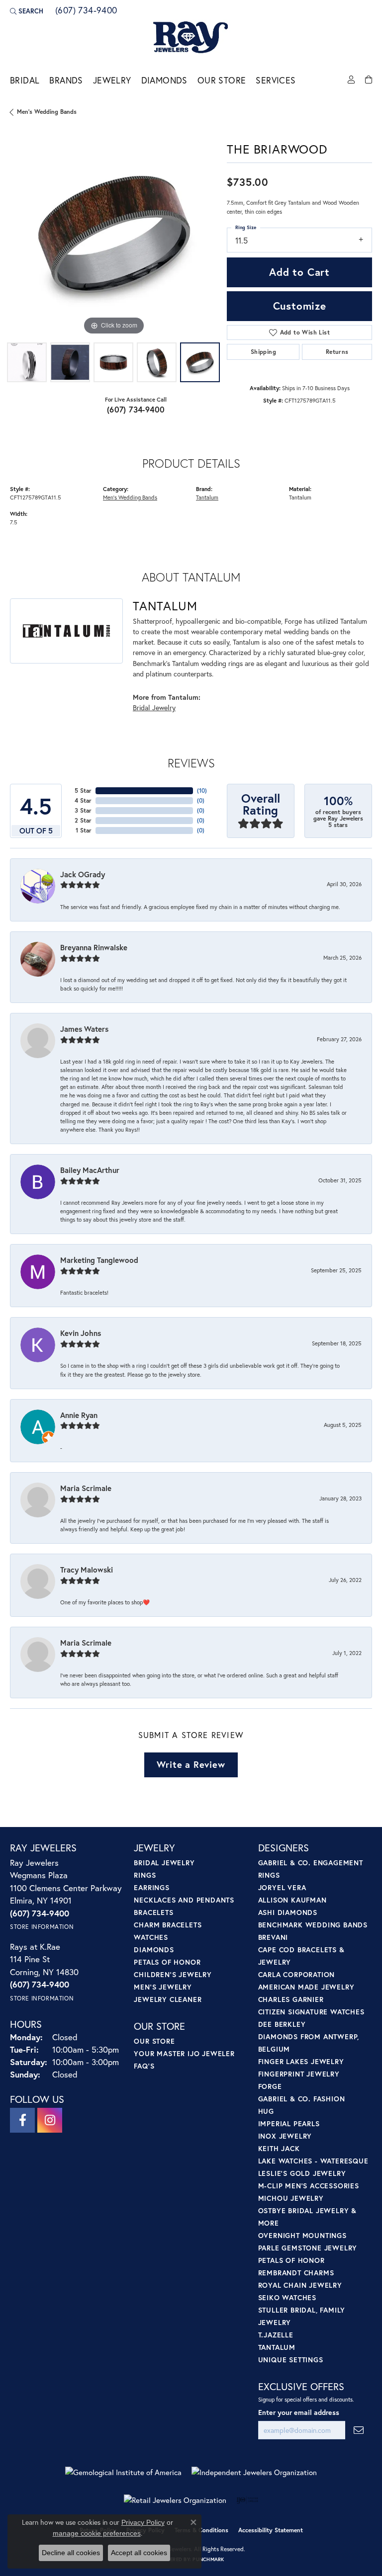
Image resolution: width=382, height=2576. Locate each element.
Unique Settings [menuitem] (291, 2360)
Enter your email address (299, 2412)
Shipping (263, 352)
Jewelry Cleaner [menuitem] (168, 1999)
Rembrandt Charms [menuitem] (296, 2273)
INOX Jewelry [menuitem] (285, 2136)
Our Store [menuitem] (154, 2041)
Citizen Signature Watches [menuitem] (311, 2012)
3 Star (83, 810)
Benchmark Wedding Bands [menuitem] (313, 1925)
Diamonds (164, 80)
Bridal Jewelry (154, 707)
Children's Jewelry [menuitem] (173, 1974)
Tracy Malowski (87, 1570)
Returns (337, 352)
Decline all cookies (71, 2553)
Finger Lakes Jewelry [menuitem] (301, 2061)
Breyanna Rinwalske (94, 947)
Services (276, 80)
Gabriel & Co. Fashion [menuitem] (302, 2099)
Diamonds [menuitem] (154, 1950)
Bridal (25, 80)
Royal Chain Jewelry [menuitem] (300, 2285)
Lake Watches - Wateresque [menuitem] (313, 2161)
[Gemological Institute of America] (123, 2472)
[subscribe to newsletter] (359, 2430)
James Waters (84, 1029)
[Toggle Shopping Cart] (369, 80)
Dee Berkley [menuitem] (282, 2024)
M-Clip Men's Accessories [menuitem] (309, 2186)
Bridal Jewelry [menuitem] (164, 1863)
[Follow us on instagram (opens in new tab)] (50, 2120)
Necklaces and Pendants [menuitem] (184, 1900)
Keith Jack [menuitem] (279, 2148)
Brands (66, 80)
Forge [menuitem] (270, 2086)
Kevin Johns (81, 1333)
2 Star (83, 820)
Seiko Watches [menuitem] (287, 2297)
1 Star (84, 830)
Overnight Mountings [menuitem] (302, 2235)
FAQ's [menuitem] (144, 2066)
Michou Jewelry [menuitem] (291, 2198)
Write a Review (191, 1764)
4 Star (83, 800)
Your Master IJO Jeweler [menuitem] (184, 2053)
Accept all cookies (139, 2553)
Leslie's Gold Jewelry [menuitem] (302, 2173)
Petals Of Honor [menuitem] (291, 2260)
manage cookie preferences (97, 2533)
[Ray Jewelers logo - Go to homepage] (191, 38)
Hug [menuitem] (266, 2111)
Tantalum (207, 497)
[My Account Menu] (351, 80)
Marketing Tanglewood (99, 1260)
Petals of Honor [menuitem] (167, 1962)
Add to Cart (299, 272)
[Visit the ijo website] (247, 2500)
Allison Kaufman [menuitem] (292, 1900)
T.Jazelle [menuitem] (276, 2335)
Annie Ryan (79, 1415)
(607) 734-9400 (136, 409)
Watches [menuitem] (151, 1937)
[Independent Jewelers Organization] (254, 2472)
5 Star (83, 790)
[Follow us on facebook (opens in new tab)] (22, 2120)
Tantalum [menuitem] (277, 2347)
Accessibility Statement (271, 2530)
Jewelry (112, 80)
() (202, 790)
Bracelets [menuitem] (153, 1912)
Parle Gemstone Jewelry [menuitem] (308, 2248)
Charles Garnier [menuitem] (291, 1999)
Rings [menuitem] (145, 1875)
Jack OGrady (83, 874)
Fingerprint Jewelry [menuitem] (299, 2074)
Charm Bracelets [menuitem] (168, 1925)
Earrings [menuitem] (151, 1887)
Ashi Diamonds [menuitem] (288, 1912)
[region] (113, 234)
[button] (27, 11)
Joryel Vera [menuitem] (282, 1887)
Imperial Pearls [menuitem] (289, 2123)
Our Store (222, 80)
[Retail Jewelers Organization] (175, 2500)
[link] (85, 11)
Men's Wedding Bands (47, 112)
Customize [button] (300, 306)
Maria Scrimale (86, 1488)
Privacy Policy (143, 2522)
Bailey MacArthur (90, 1170)
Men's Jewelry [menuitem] (163, 1987)
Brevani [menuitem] (273, 1937)
